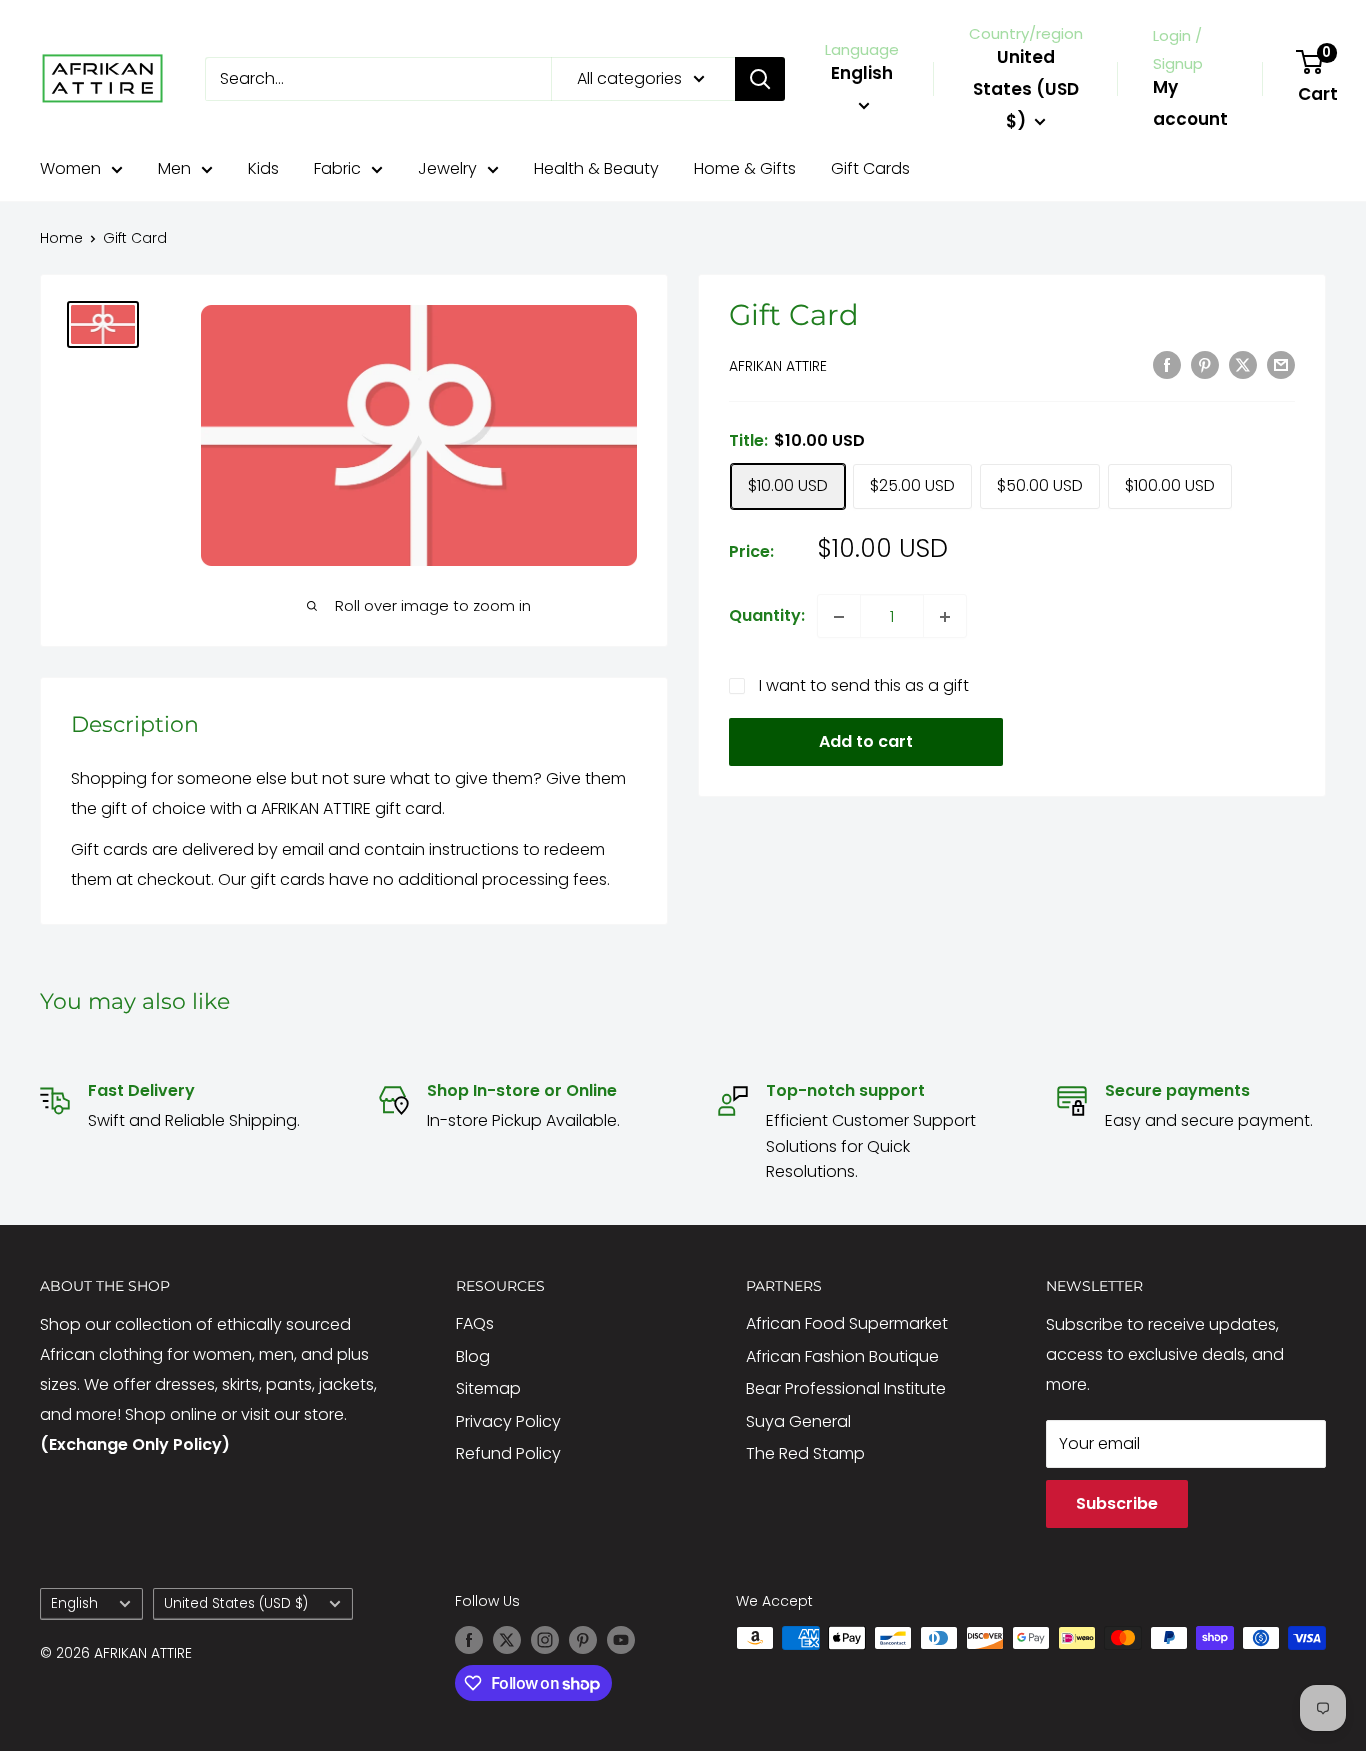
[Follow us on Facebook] (469, 1640)
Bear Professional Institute (846, 1388)
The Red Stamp (805, 1453)
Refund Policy (508, 1453)
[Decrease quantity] (839, 617)
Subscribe (1117, 1503)
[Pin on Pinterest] (1205, 364)
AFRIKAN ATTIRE (778, 366)
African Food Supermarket (847, 1323)
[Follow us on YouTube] (621, 1640)
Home (61, 238)
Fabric (337, 168)
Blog (473, 1356)
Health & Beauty (596, 168)
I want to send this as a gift (864, 686)
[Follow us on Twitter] (507, 1640)
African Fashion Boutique (842, 1356)
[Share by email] (1281, 364)
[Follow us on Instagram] (545, 1640)
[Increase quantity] (945, 617)
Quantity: (767, 616)
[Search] (760, 79)
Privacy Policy (508, 1421)
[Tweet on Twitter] (1243, 364)
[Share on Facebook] (1167, 364)
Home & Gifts (745, 168)
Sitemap (488, 1388)
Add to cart (866, 742)
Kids (263, 168)
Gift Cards (870, 168)
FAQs (475, 1323)
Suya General (798, 1421)
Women (70, 168)
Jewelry (447, 168)
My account (1190, 103)
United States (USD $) (236, 1603)
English (74, 1603)
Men (174, 168)
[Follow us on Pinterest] (583, 1640)
